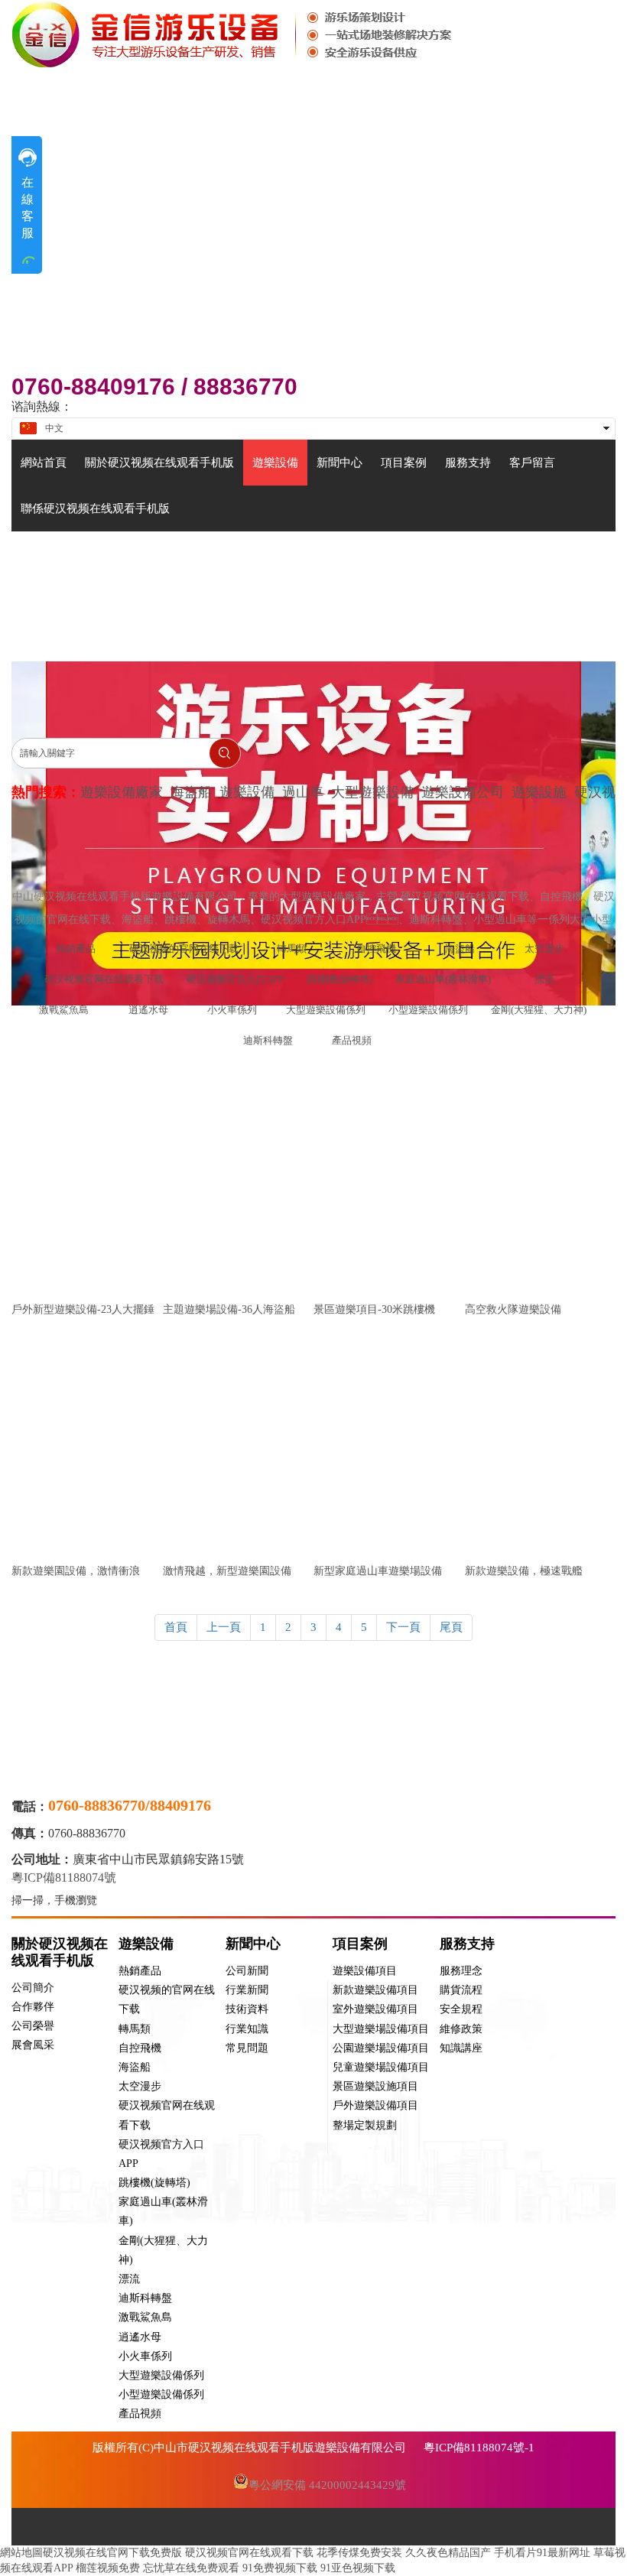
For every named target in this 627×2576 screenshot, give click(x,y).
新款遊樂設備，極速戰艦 (524, 1571)
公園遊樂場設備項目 (381, 2048)
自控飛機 (140, 2048)
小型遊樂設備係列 (161, 2394)
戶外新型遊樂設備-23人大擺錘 (83, 1309)
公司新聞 (247, 1971)
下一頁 (403, 1627)
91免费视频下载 (280, 2568)
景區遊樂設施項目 (375, 2086)
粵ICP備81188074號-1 (479, 2448)
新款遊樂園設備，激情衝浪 (76, 1571)
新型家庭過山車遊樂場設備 (378, 1571)
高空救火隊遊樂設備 (513, 1309)
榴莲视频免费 (108, 2568)
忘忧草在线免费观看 (191, 2568)
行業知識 (247, 2029)
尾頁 (451, 1627)
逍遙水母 (140, 2337)
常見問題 (247, 2048)
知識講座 (461, 2048)
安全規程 (461, 2009)
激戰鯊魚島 (145, 2317)
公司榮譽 (33, 2026)
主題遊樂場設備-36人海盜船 (229, 1309)
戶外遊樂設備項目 (375, 2105)
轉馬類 (135, 2029)
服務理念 (461, 1971)
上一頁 (224, 1627)
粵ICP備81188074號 (65, 1878)
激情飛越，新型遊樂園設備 (227, 1571)
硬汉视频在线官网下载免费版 (112, 2553)
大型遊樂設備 (372, 792)
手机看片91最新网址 (542, 2553)
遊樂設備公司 (463, 792)
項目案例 (360, 1944)
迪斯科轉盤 (145, 2298)
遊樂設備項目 (365, 1971)
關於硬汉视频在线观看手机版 (60, 1952)
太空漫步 (140, 2086)
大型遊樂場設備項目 (381, 2029)
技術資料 (247, 2009)
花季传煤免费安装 (359, 2553)
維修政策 (461, 2029)
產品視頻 (140, 2414)
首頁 (176, 1627)
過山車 (303, 792)
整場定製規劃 (365, 2125)
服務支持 (467, 1944)
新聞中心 (253, 1944)
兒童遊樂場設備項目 (381, 2067)
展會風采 (33, 2045)
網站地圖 (21, 2553)
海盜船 (135, 2067)
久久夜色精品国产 (448, 2553)
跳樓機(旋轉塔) (154, 2183)
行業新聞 (247, 1990)
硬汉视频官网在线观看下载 (249, 2553)
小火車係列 (145, 2356)
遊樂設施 (539, 792)
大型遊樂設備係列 (161, 2375)
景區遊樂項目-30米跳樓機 (374, 1309)
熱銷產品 (140, 1971)
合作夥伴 (33, 2007)
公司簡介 (33, 1988)
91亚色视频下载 (358, 2568)
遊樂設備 (247, 792)
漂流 (129, 2279)
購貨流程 (461, 1990)
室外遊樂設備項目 (375, 2009)
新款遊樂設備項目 (375, 1990)
